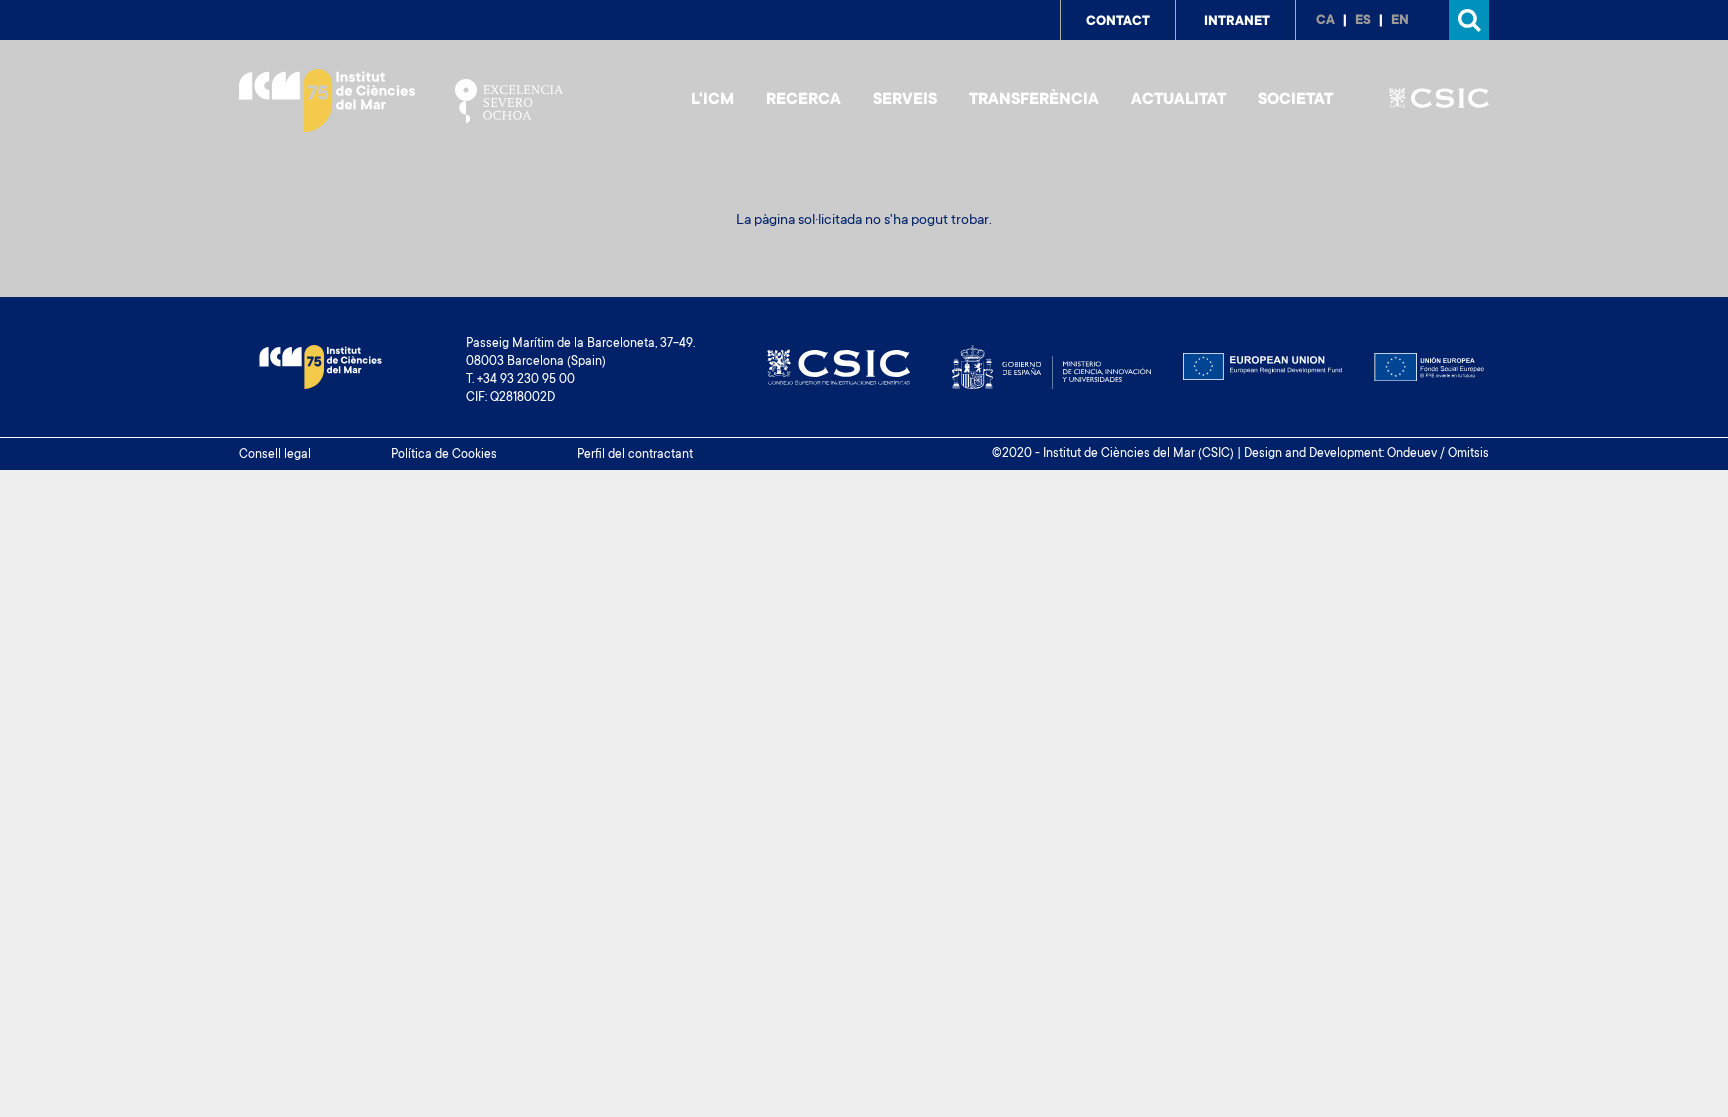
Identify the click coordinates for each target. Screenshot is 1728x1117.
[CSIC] (1439, 101)
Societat (1295, 100)
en (1400, 21)
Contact (1118, 22)
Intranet (1237, 22)
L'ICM (712, 100)
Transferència (1034, 100)
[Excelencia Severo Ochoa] (509, 101)
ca (1325, 21)
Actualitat (1178, 100)
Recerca (803, 100)
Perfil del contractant (635, 455)
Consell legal (275, 455)
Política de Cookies (444, 455)
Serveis (905, 100)
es (1363, 21)
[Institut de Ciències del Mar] (327, 100)
